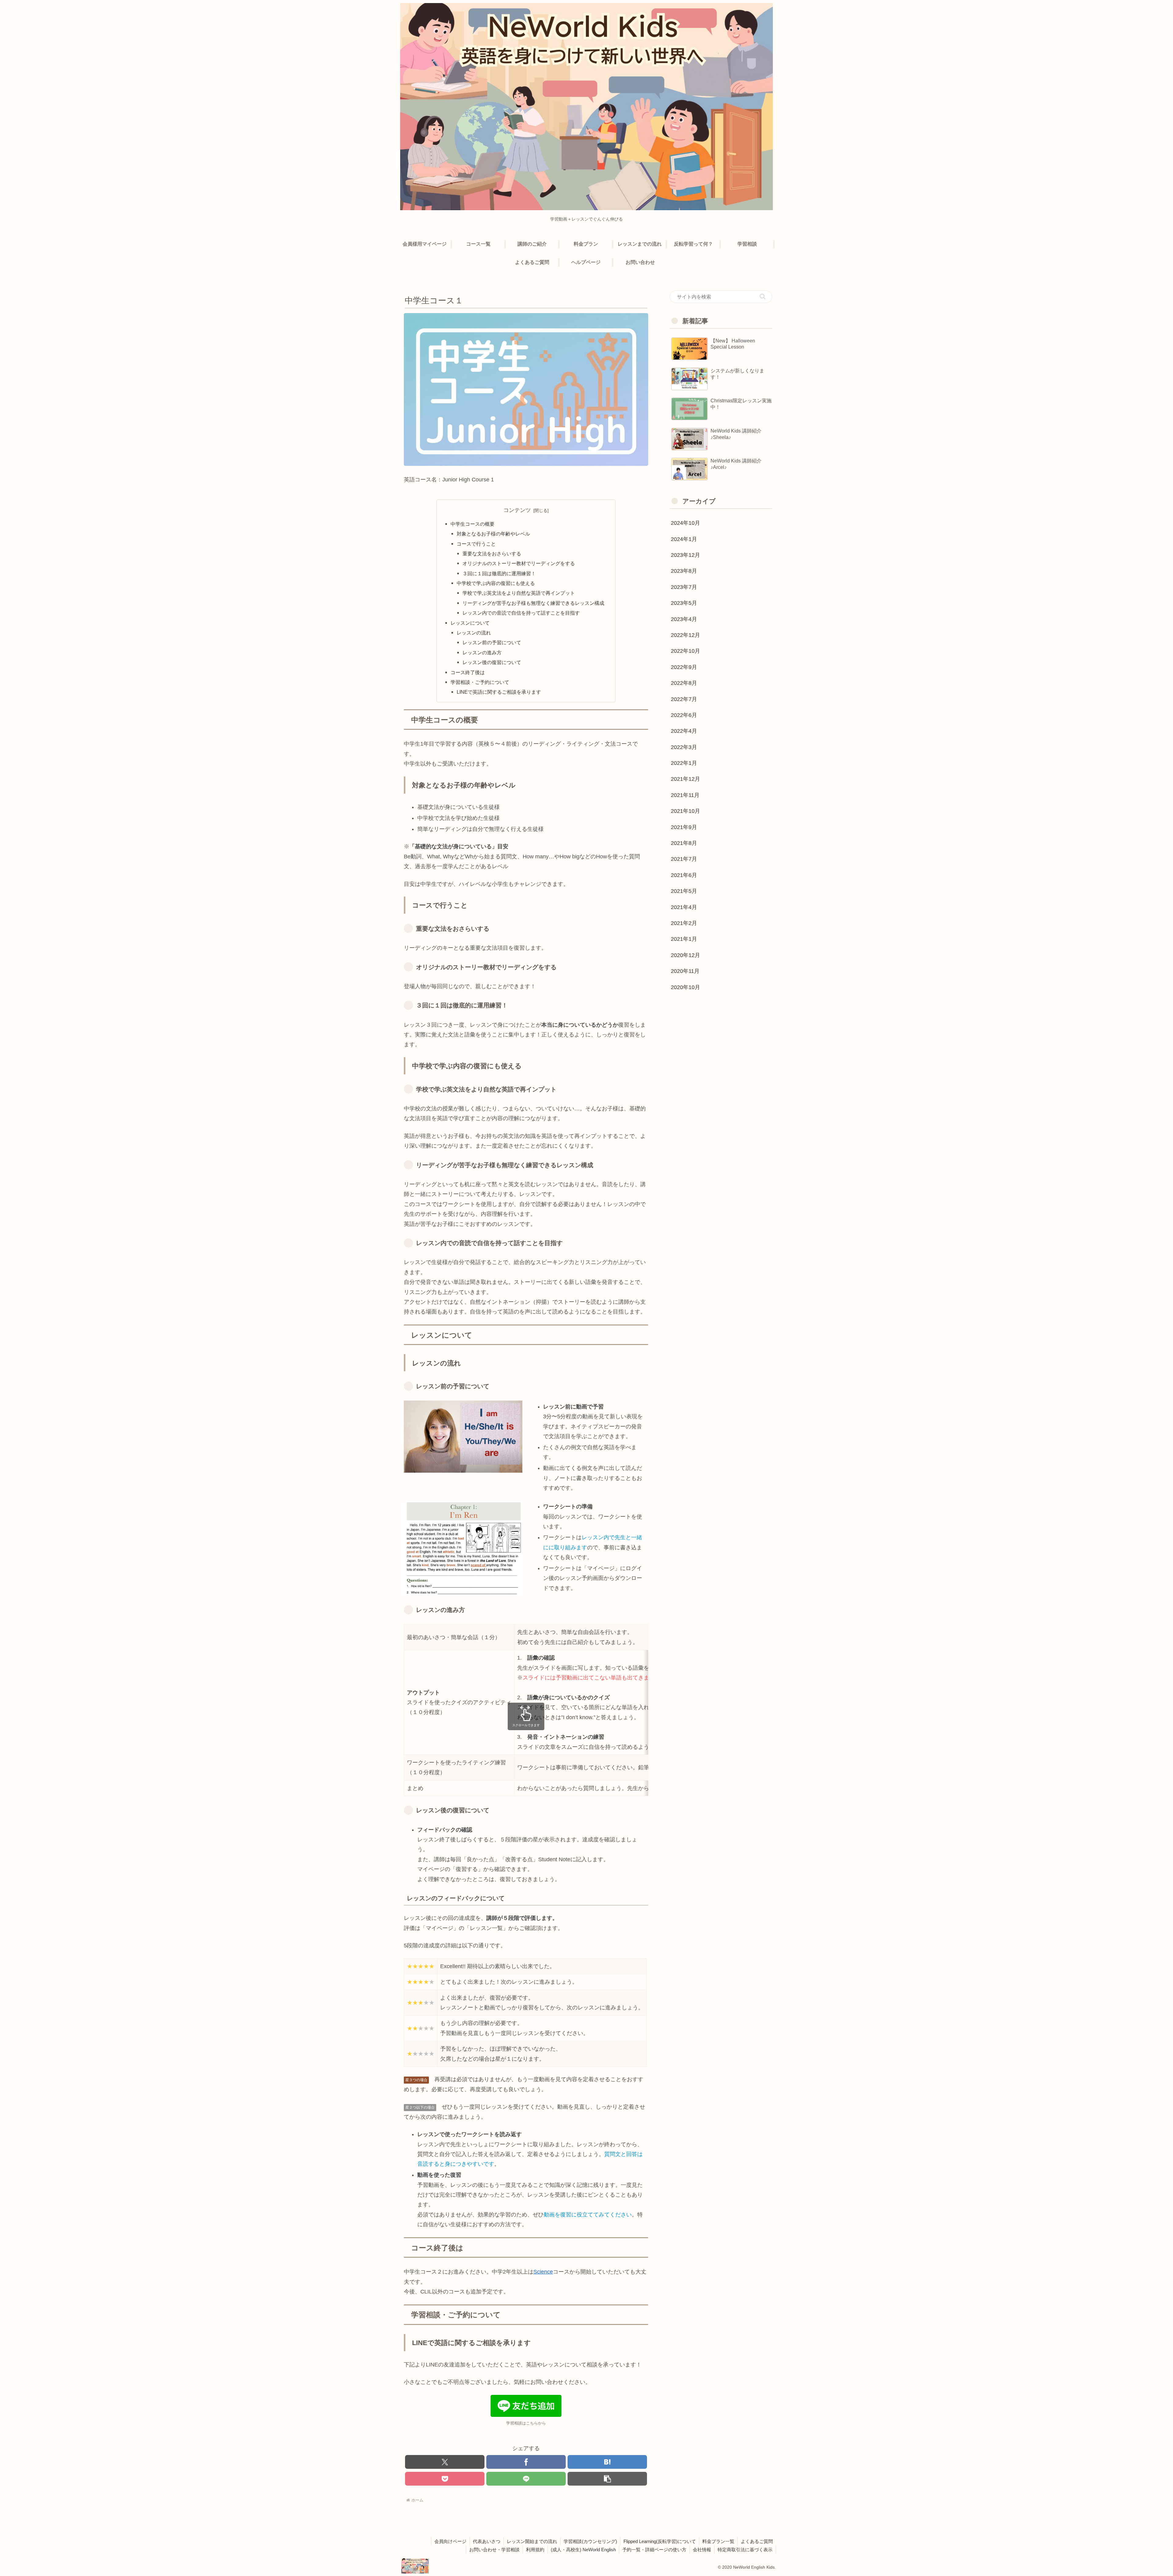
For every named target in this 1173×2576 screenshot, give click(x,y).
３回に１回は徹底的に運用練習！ (499, 573)
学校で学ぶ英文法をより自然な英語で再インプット (519, 593)
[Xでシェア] (445, 2462)
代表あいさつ (487, 2541)
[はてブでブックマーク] (607, 2462)
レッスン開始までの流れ (532, 2541)
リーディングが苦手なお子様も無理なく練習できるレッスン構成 (533, 603)
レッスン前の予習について (492, 642)
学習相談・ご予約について (480, 682)
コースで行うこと (476, 544)
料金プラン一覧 (718, 2541)
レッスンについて (470, 623)
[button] (607, 2479)
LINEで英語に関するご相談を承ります (499, 692)
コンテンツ (517, 510)
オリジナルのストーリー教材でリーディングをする (519, 563)
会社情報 (702, 2550)
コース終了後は (468, 672)
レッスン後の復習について (492, 662)
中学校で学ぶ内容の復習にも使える (496, 583)
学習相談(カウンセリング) (590, 2541)
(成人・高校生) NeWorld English (583, 2550)
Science (543, 2272)
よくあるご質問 (757, 2541)
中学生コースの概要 (473, 524)
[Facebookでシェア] (526, 2462)
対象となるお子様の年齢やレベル (493, 534)
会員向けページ (450, 2541)
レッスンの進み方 (482, 652)
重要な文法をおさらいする (492, 554)
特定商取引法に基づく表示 (745, 2550)
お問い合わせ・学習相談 (494, 2550)
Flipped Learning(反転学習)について (660, 2541)
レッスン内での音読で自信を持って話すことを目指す (521, 613)
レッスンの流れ (474, 633)
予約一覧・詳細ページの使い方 (654, 2550)
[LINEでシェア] (526, 2479)
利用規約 (535, 2550)
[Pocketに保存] (445, 2479)
